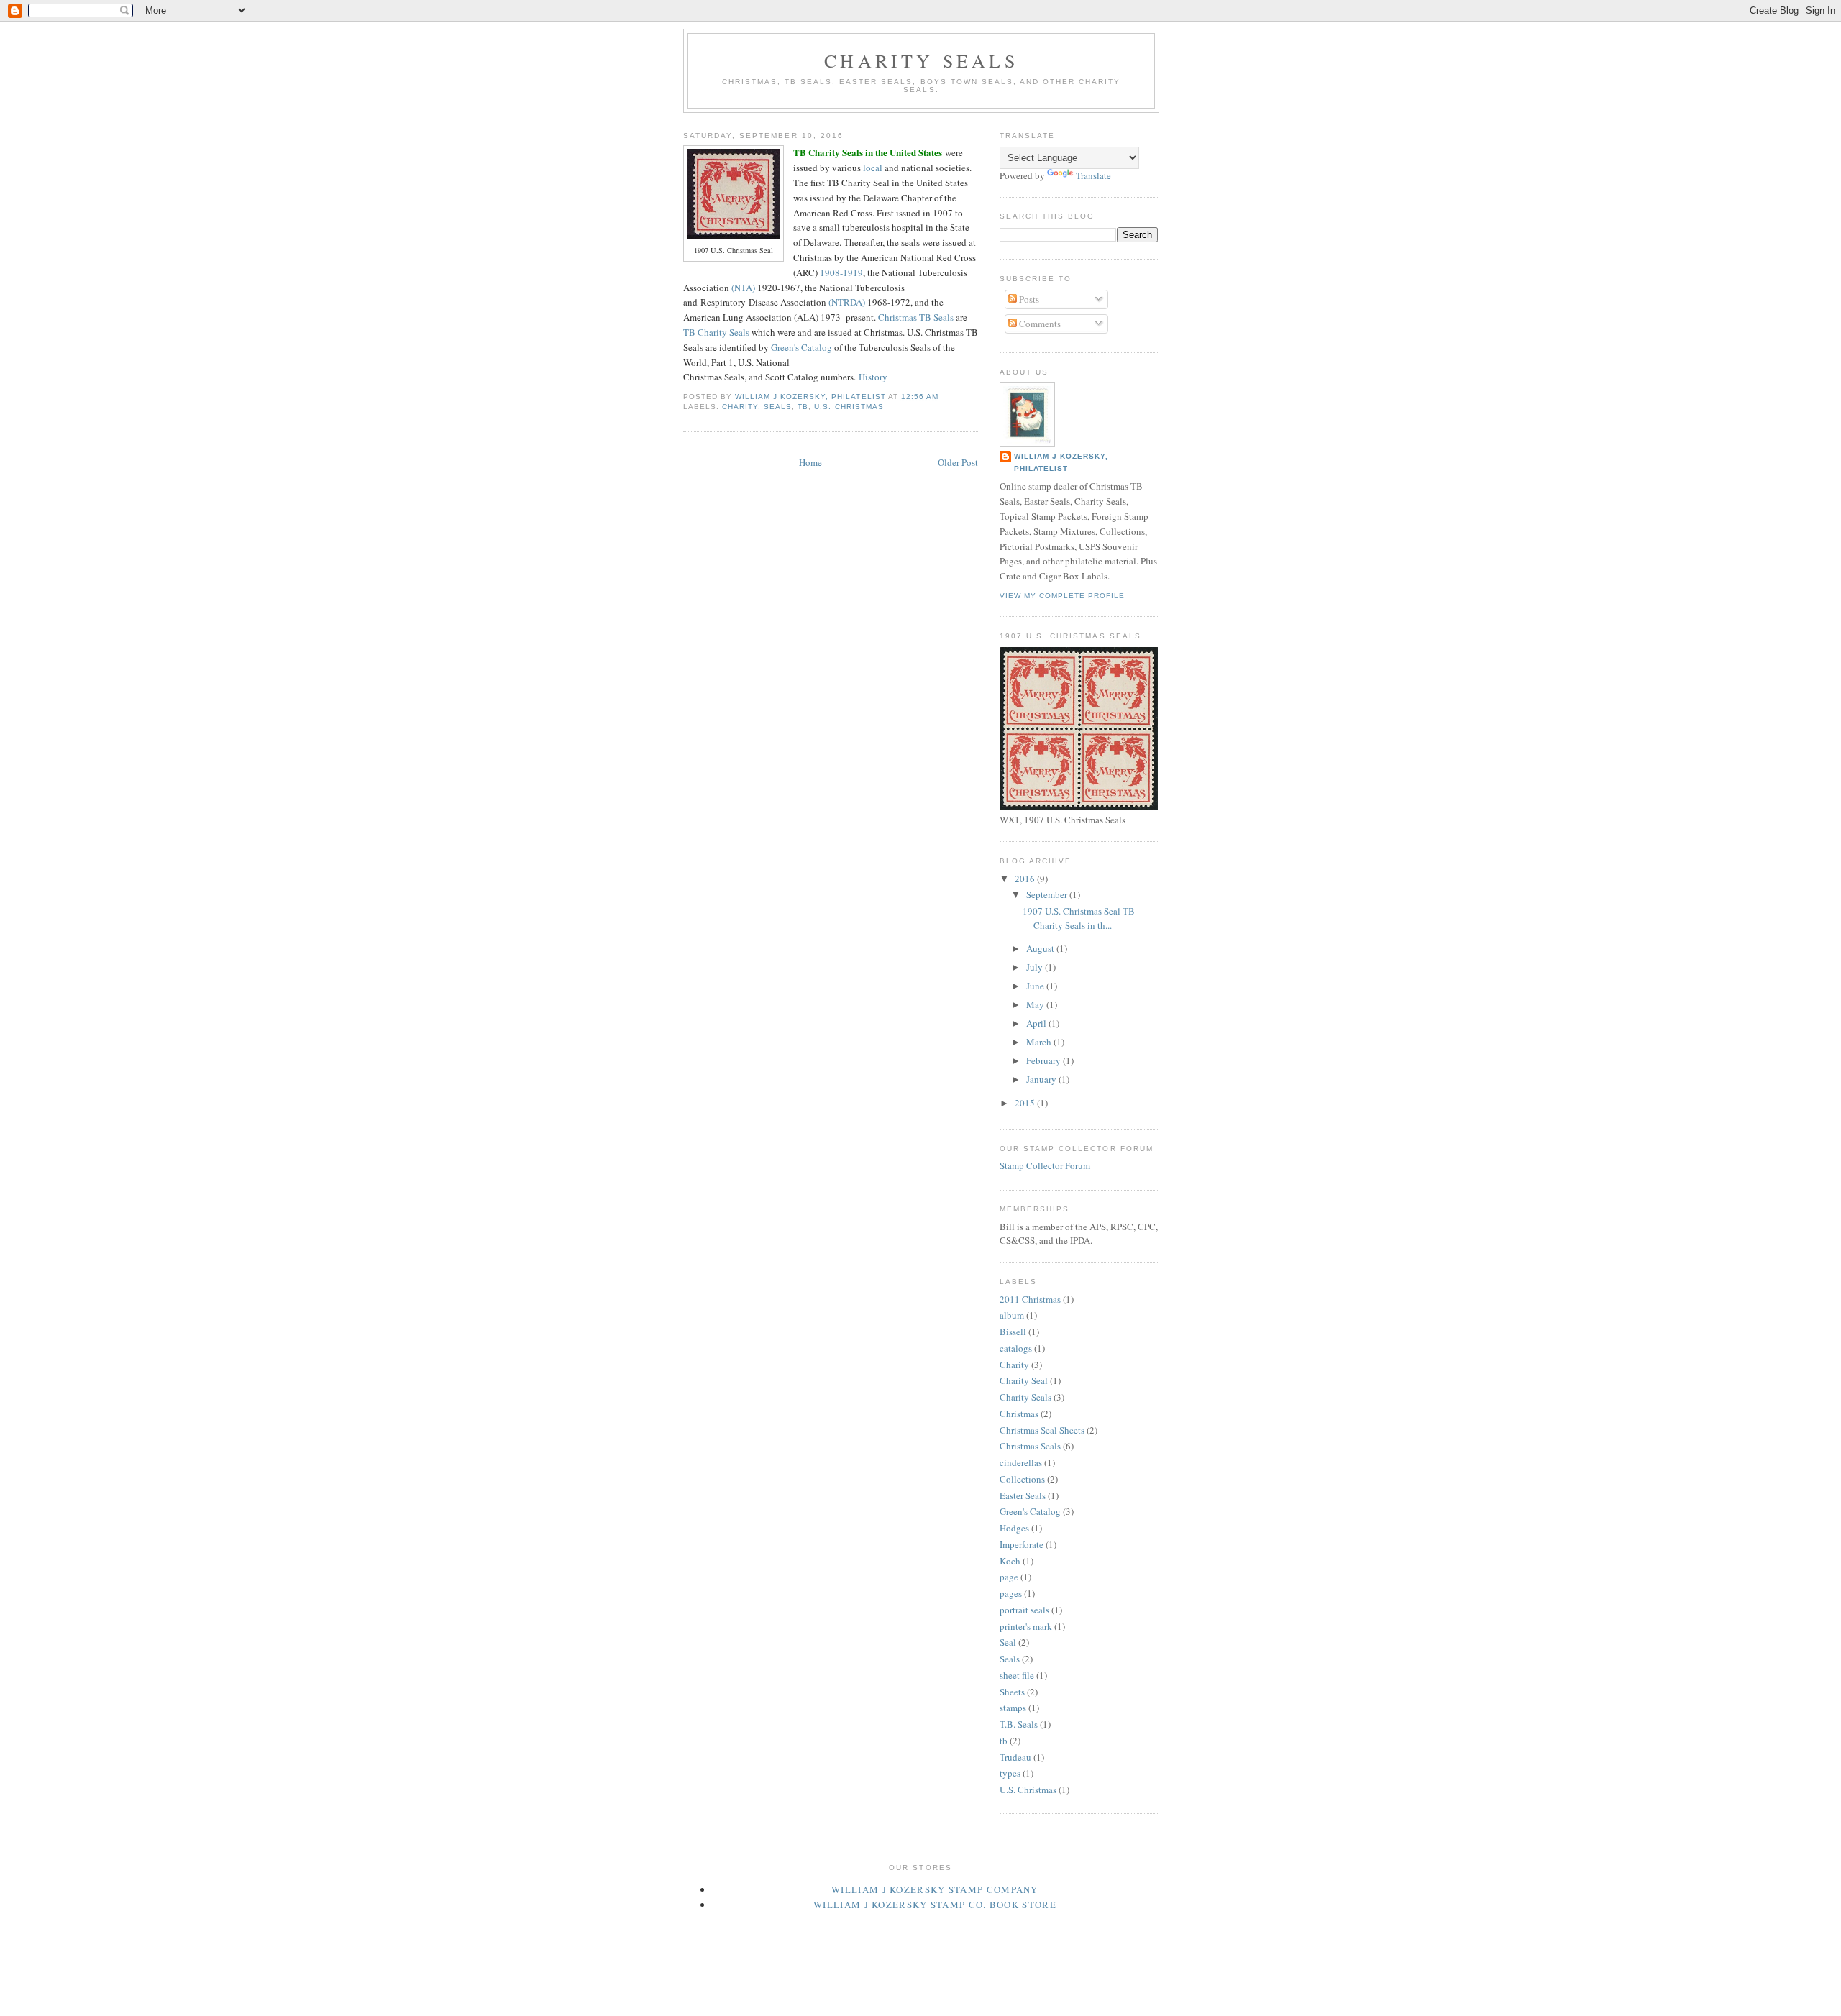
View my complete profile (1062, 596)
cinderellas (1021, 1462)
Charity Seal (1024, 1380)
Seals (778, 407)
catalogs (1016, 1348)
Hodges (1014, 1528)
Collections (1022, 1479)
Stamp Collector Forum (1045, 1165)
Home (810, 462)
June (1036, 986)
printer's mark (1026, 1626)
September (1048, 894)
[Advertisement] (945, 1927)
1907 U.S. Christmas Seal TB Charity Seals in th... (1079, 918)
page (1009, 1577)
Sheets (1012, 1692)
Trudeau (1015, 1757)
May (1036, 1004)
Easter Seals (1023, 1495)
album (1012, 1315)
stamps (1013, 1708)
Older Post (958, 462)
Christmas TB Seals (916, 317)
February (1045, 1060)
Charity (740, 407)
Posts (1028, 299)
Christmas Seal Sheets (1042, 1430)
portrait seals (1024, 1610)
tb (803, 407)
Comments (1039, 324)
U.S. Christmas (849, 407)
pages (1011, 1593)
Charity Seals (921, 60)
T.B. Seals (1019, 1724)
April (1037, 1023)
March (1040, 1042)
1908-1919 (841, 272)
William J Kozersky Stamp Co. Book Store (935, 1905)
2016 (1026, 879)
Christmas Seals (1030, 1446)
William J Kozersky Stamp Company (935, 1889)
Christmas (1019, 1414)
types (1010, 1773)
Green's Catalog (801, 347)
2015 (1026, 1103)
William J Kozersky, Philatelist (1061, 462)
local (873, 168)
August (1041, 948)
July (1036, 967)
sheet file (1017, 1675)
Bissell (1013, 1332)
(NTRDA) (847, 302)
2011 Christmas (1030, 1299)
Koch (1010, 1561)
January (1042, 1079)
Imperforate (1022, 1544)
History (873, 377)
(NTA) (743, 288)
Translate (1093, 175)
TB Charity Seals (716, 332)
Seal (1008, 1642)
